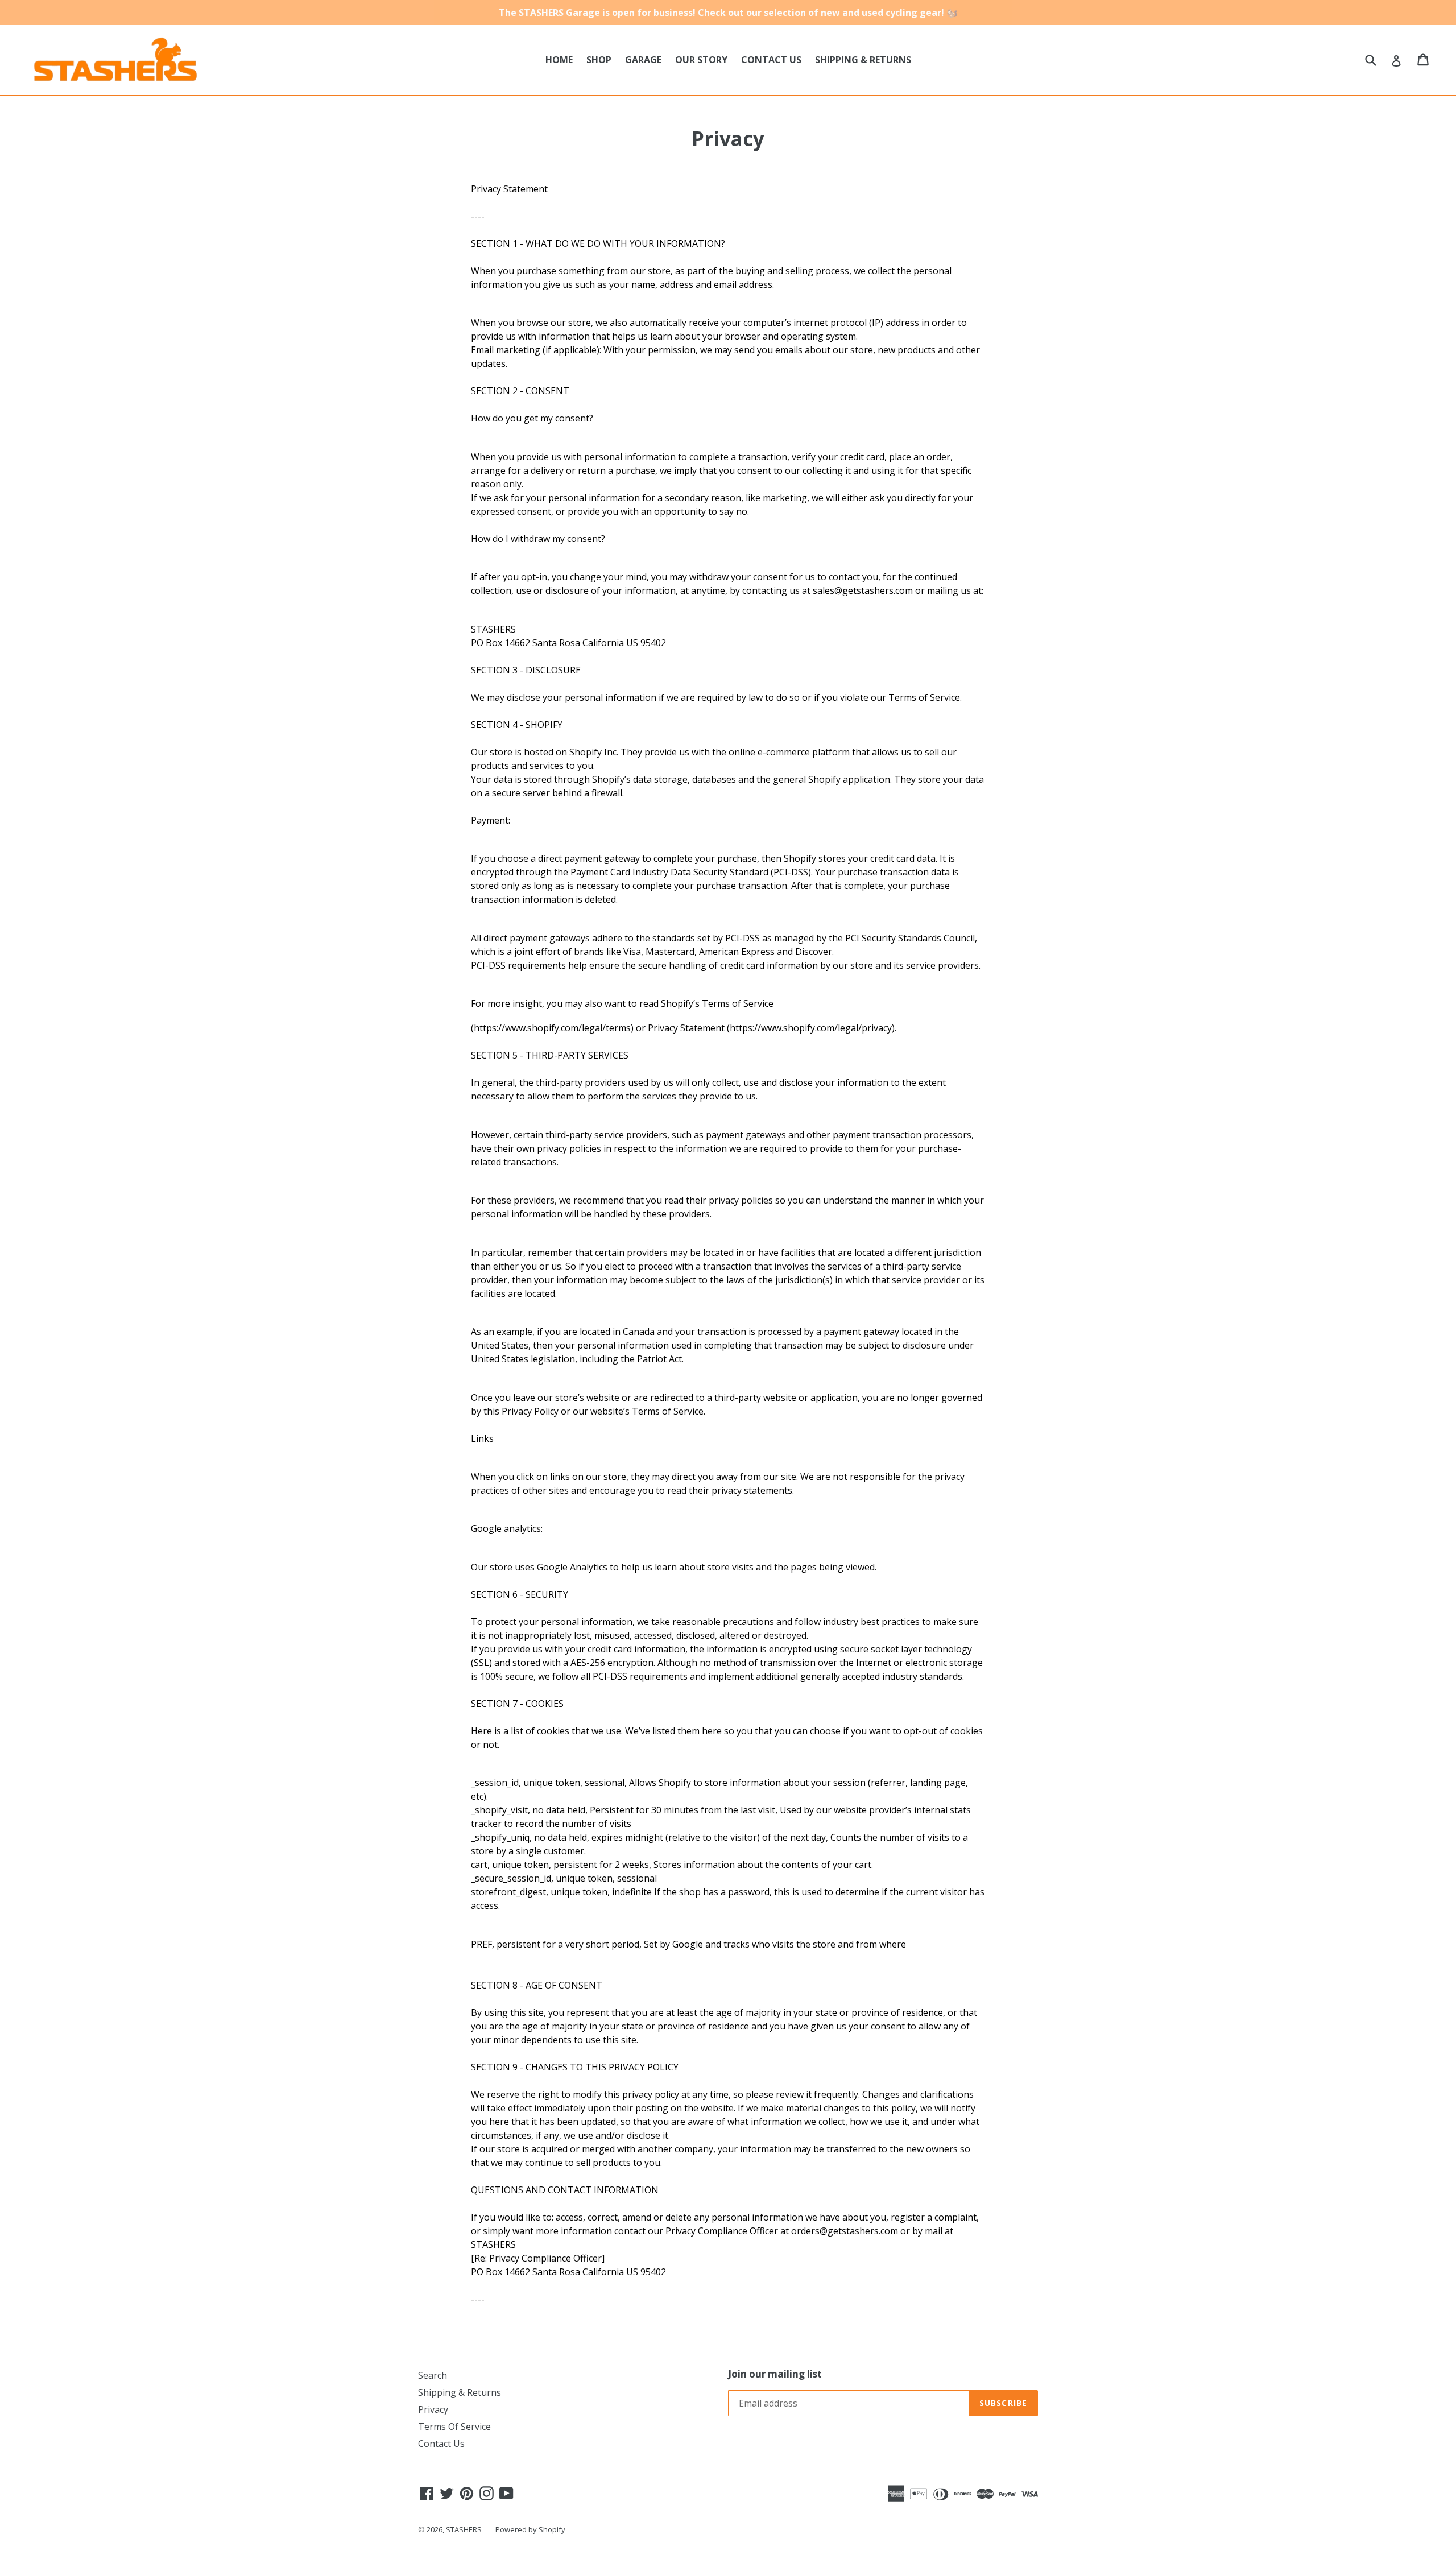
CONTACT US (771, 60)
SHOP (599, 60)
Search (433, 2375)
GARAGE (643, 60)
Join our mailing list (775, 2374)
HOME (559, 60)
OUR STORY (701, 60)
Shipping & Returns (460, 2392)
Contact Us (441, 2444)
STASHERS (464, 2529)
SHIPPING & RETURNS (863, 60)
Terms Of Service (454, 2427)
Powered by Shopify (530, 2529)
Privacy (433, 2409)
